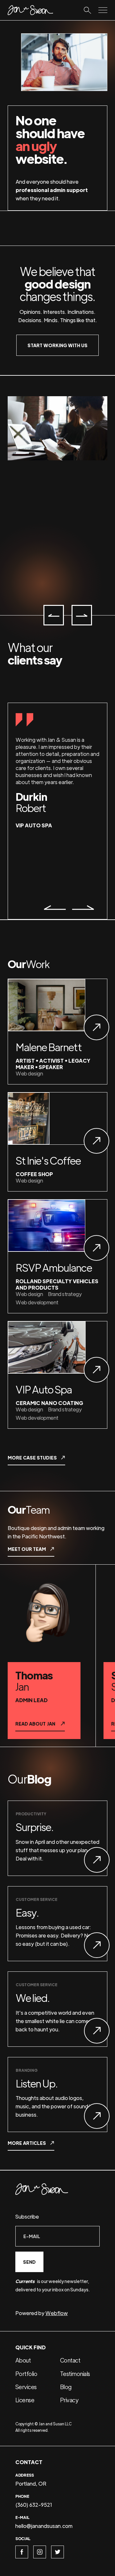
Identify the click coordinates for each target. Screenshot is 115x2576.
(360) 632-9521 (34, 2505)
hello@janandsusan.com (44, 2526)
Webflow (57, 2313)
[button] (54, 615)
